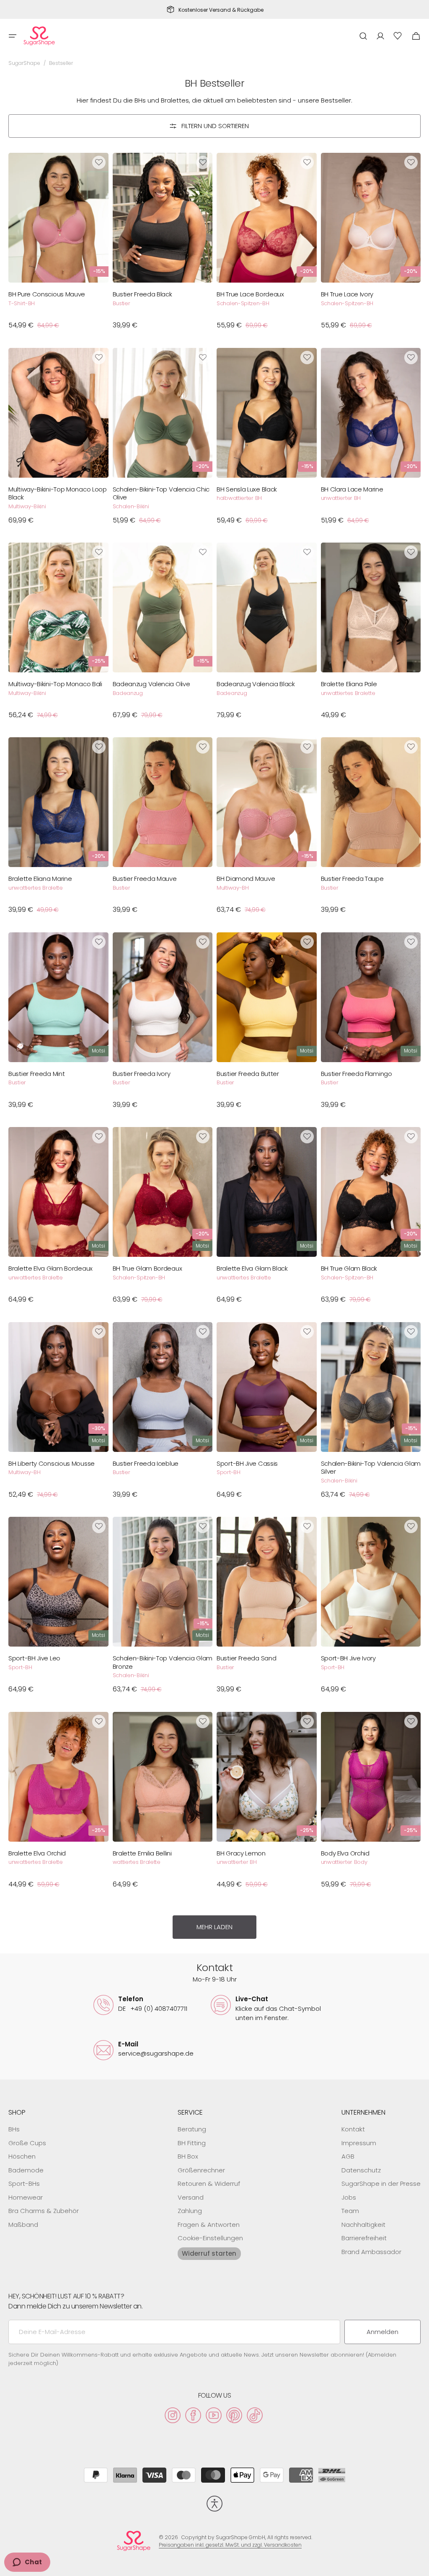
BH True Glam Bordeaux (147, 1269)
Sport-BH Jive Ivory (348, 1658)
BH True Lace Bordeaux (250, 294)
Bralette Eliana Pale (349, 684)
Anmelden (382, 2332)
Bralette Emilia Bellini (142, 1853)
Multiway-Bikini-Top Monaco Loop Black (58, 493)
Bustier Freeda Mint (36, 1074)
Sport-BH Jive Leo (34, 1658)
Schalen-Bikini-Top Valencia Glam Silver (371, 1468)
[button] (13, 36)
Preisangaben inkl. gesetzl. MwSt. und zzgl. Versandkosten (230, 2545)
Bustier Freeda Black (142, 294)
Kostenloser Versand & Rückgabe (221, 10)
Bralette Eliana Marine (40, 879)
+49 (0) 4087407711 (153, 2009)
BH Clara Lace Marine (352, 489)
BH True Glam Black (349, 1269)
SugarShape (24, 63)
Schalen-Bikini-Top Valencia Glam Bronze (163, 1662)
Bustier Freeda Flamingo (357, 1074)
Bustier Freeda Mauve (145, 879)
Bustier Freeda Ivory (142, 1074)
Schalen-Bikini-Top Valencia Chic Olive (161, 493)
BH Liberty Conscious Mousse (52, 1464)
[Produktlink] (58, 245)
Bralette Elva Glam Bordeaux (50, 1269)
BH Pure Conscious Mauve (47, 294)
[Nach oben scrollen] (419, 2566)
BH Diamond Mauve (246, 879)
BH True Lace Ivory (347, 294)
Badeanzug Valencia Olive (151, 684)
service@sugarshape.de (156, 2053)
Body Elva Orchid (345, 1853)
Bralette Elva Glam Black (252, 1269)
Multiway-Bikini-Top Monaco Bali (55, 684)
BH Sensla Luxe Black (247, 489)
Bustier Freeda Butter (248, 1074)
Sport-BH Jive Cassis (247, 1464)
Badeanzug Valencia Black (256, 684)
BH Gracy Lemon (241, 1853)
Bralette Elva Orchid (37, 1853)
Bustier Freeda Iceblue (146, 1464)
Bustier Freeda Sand (246, 1658)
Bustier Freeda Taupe (352, 879)
